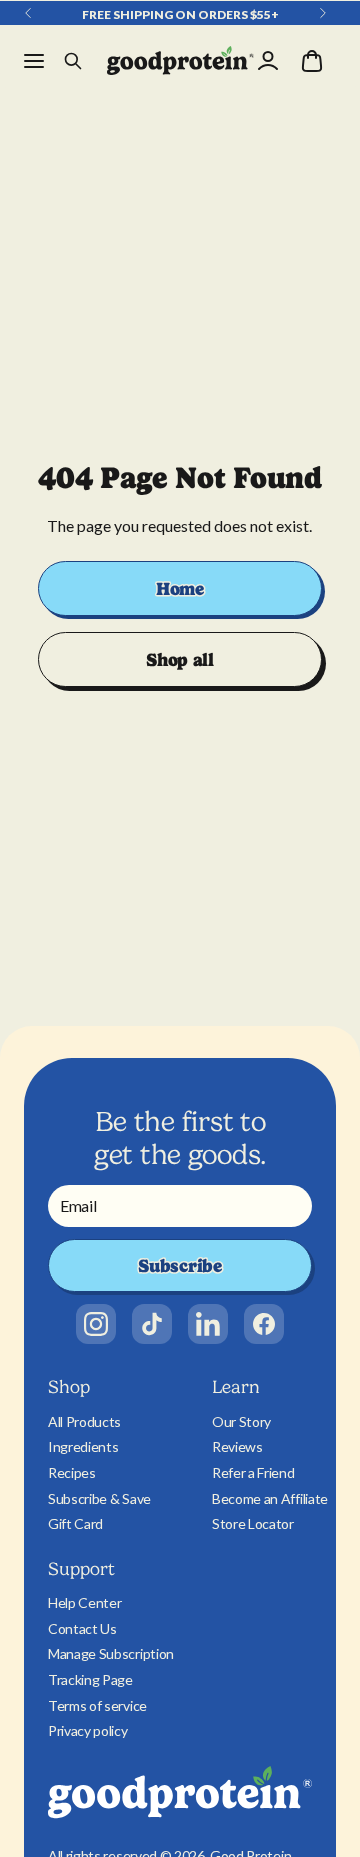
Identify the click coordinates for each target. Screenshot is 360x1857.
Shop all (179, 659)
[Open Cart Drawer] (312, 61)
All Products (84, 1421)
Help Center (84, 1602)
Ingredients (83, 1446)
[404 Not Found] (180, 61)
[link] (96, 1324)
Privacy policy (88, 1730)
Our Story (241, 1421)
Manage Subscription (111, 1653)
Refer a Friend (253, 1472)
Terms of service (97, 1705)
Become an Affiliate (270, 1498)
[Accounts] (268, 61)
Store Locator (253, 1523)
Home (180, 588)
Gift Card (75, 1523)
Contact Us (82, 1628)
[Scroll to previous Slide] (28, 13)
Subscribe (179, 1265)
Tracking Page (90, 1679)
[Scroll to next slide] (323, 13)
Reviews (237, 1446)
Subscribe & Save (99, 1498)
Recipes (72, 1472)
